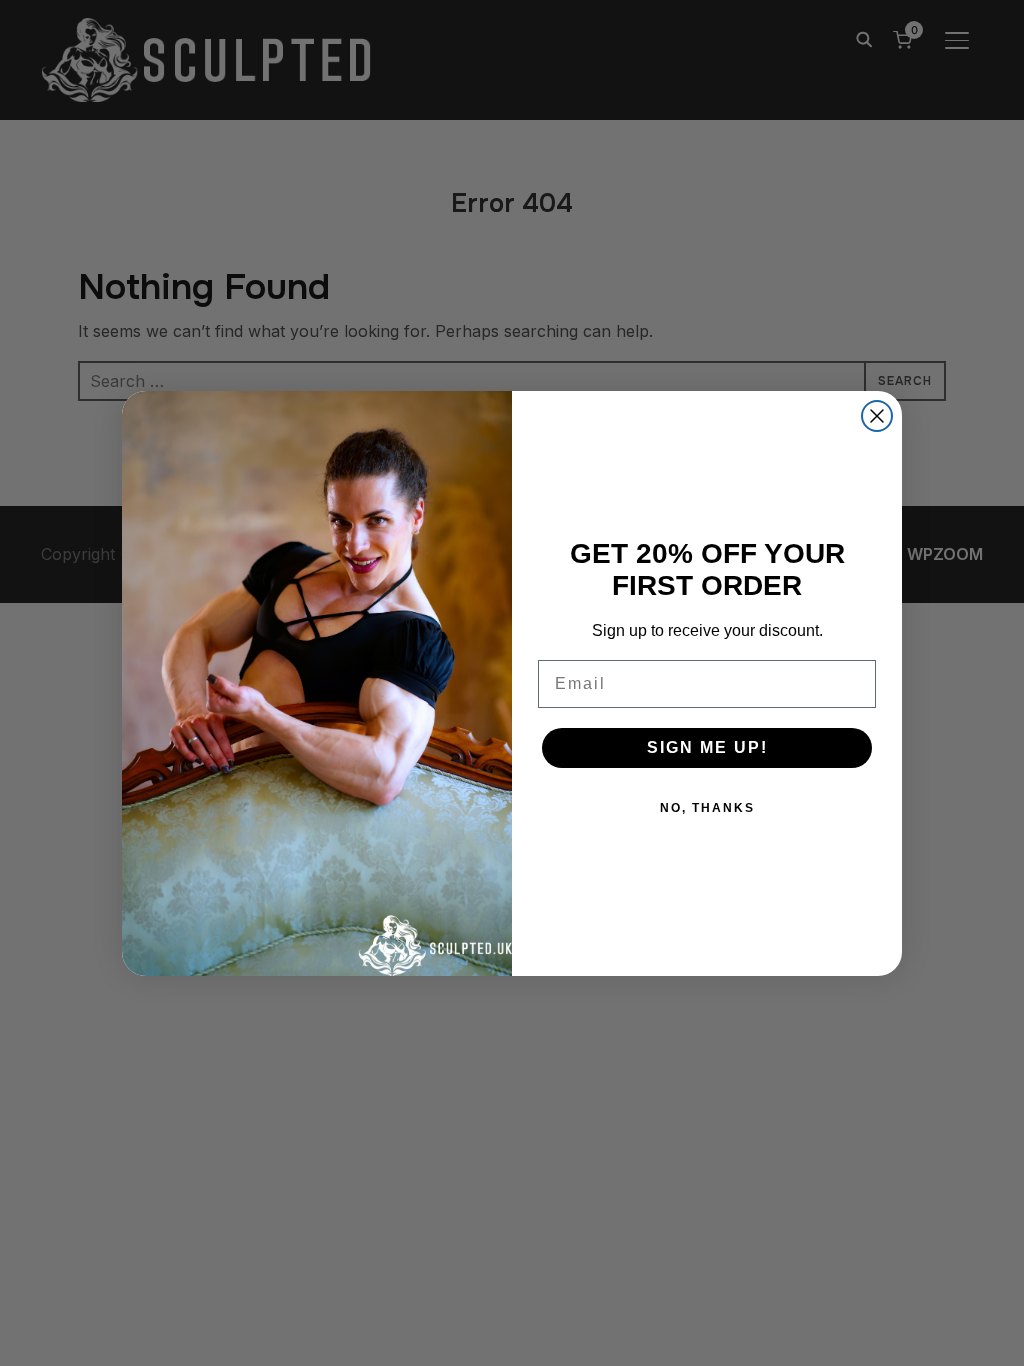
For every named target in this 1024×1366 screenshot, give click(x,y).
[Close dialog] (877, 416)
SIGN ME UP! (707, 747)
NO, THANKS (707, 808)
